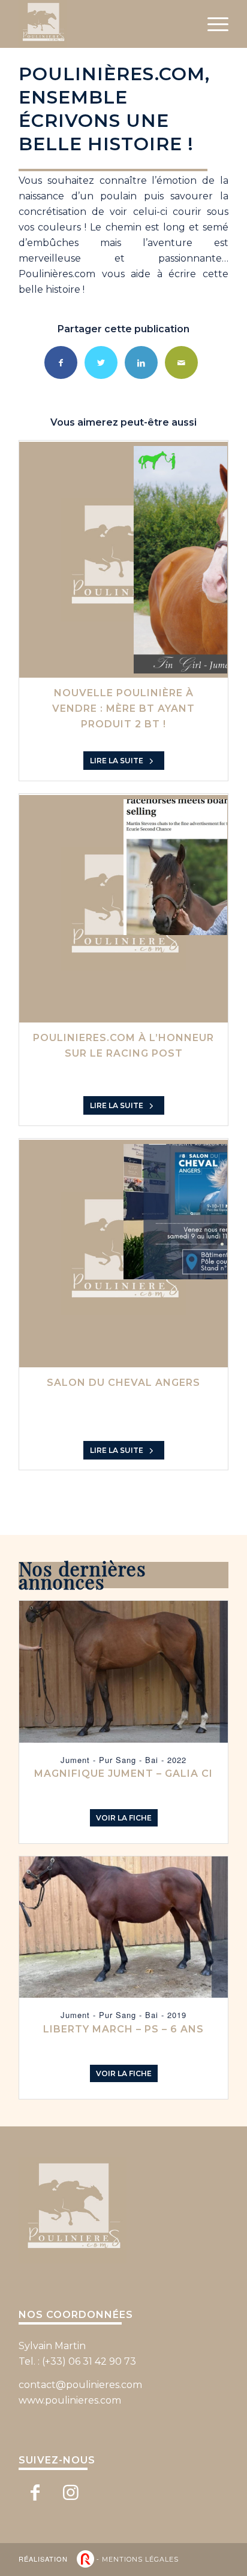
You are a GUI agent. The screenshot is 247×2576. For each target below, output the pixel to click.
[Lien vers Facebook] (35, 2492)
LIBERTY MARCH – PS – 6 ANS (123, 2029)
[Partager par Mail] (181, 362)
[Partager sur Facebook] (61, 362)
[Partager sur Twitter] (101, 362)
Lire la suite (118, 761)
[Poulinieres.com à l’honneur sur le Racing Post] (123, 909)
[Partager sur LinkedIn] (141, 362)
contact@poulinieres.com (80, 2385)
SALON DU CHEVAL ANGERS (123, 1383)
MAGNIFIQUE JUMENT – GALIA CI (123, 1774)
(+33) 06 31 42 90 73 (89, 2361)
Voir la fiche (124, 1818)
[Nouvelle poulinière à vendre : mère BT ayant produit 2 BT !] (123, 560)
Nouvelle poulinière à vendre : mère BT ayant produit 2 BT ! (123, 709)
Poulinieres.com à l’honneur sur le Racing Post (123, 1046)
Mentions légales (140, 2559)
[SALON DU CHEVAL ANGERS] (123, 1254)
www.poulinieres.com (70, 2400)
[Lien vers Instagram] (71, 2492)
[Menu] (212, 24)
